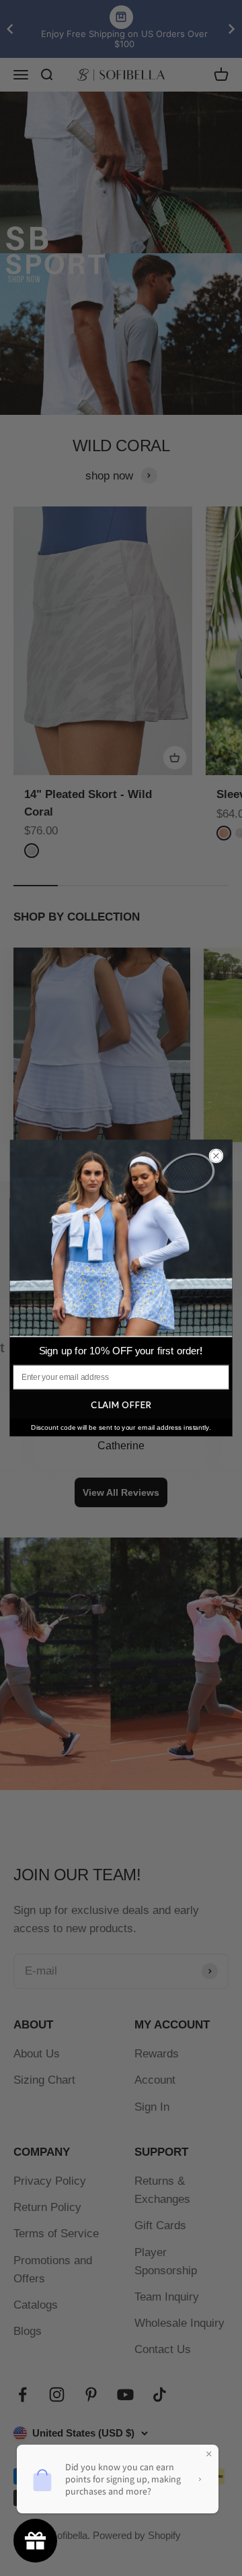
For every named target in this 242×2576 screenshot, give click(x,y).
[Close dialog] (216, 1156)
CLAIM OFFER (121, 1405)
